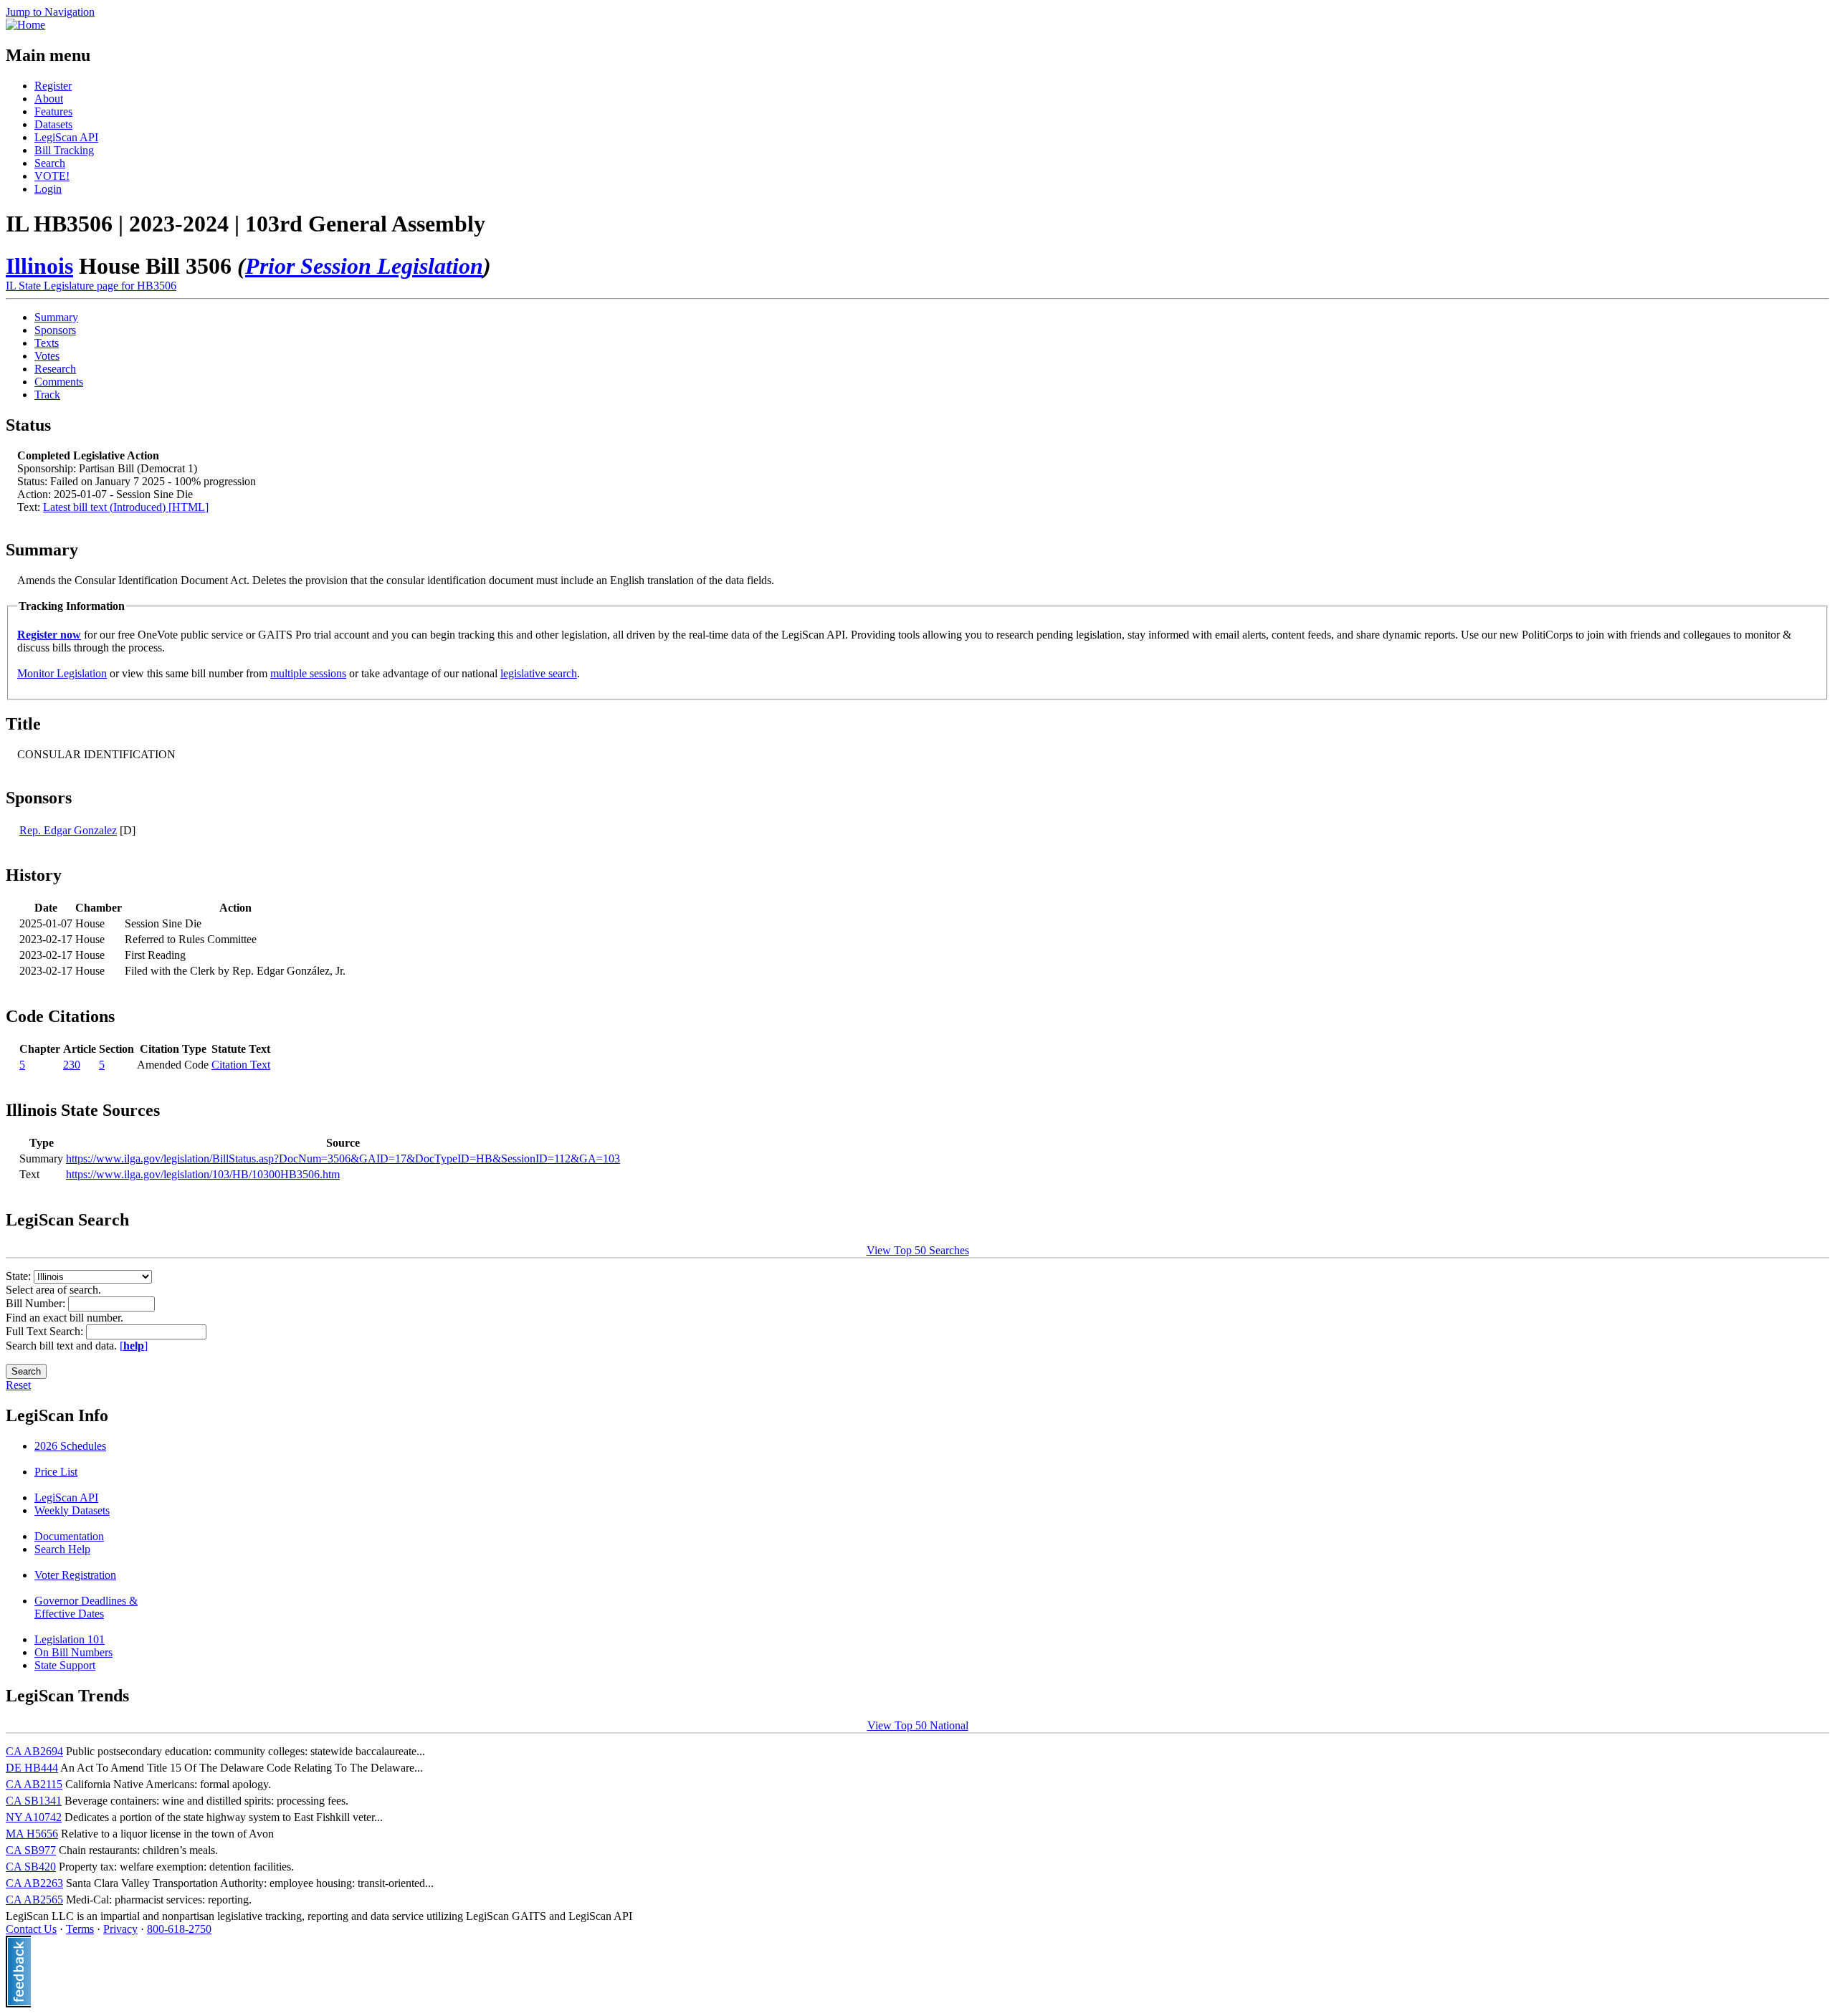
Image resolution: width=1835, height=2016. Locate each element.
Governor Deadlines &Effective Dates (86, 1607)
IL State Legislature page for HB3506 (91, 286)
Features (53, 111)
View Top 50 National (918, 1725)
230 (72, 1065)
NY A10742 (34, 1817)
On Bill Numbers (73, 1652)
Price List (56, 1472)
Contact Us (31, 1929)
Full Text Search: (46, 1331)
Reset (18, 1385)
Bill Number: (37, 1303)
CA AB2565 (34, 1900)
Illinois (39, 266)
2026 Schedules (70, 1446)
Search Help (62, 1549)
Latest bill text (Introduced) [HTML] (126, 507)
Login (48, 189)
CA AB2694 (34, 1751)
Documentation (69, 1536)
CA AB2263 (34, 1883)
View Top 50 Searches (918, 1250)
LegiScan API (66, 137)
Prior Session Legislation (364, 266)
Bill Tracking (64, 150)
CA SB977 (31, 1850)
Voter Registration (75, 1575)
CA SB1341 (34, 1801)
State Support (65, 1665)
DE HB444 (32, 1768)
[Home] (25, 25)
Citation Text (241, 1065)
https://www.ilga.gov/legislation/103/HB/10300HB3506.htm (203, 1174)
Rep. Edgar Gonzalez (68, 830)
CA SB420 (31, 1867)
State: (20, 1276)
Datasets (53, 124)
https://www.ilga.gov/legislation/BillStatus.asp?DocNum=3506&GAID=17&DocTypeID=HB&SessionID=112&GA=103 (343, 1159)
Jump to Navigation (50, 12)
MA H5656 (32, 1834)
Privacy (120, 1929)
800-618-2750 (179, 1929)
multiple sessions (308, 673)
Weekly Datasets (72, 1510)
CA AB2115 (34, 1784)
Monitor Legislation (62, 673)
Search (50, 163)
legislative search (539, 673)
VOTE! (52, 176)
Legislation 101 (70, 1639)
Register (53, 86)
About (49, 99)
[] (134, 1346)
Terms (80, 1929)
